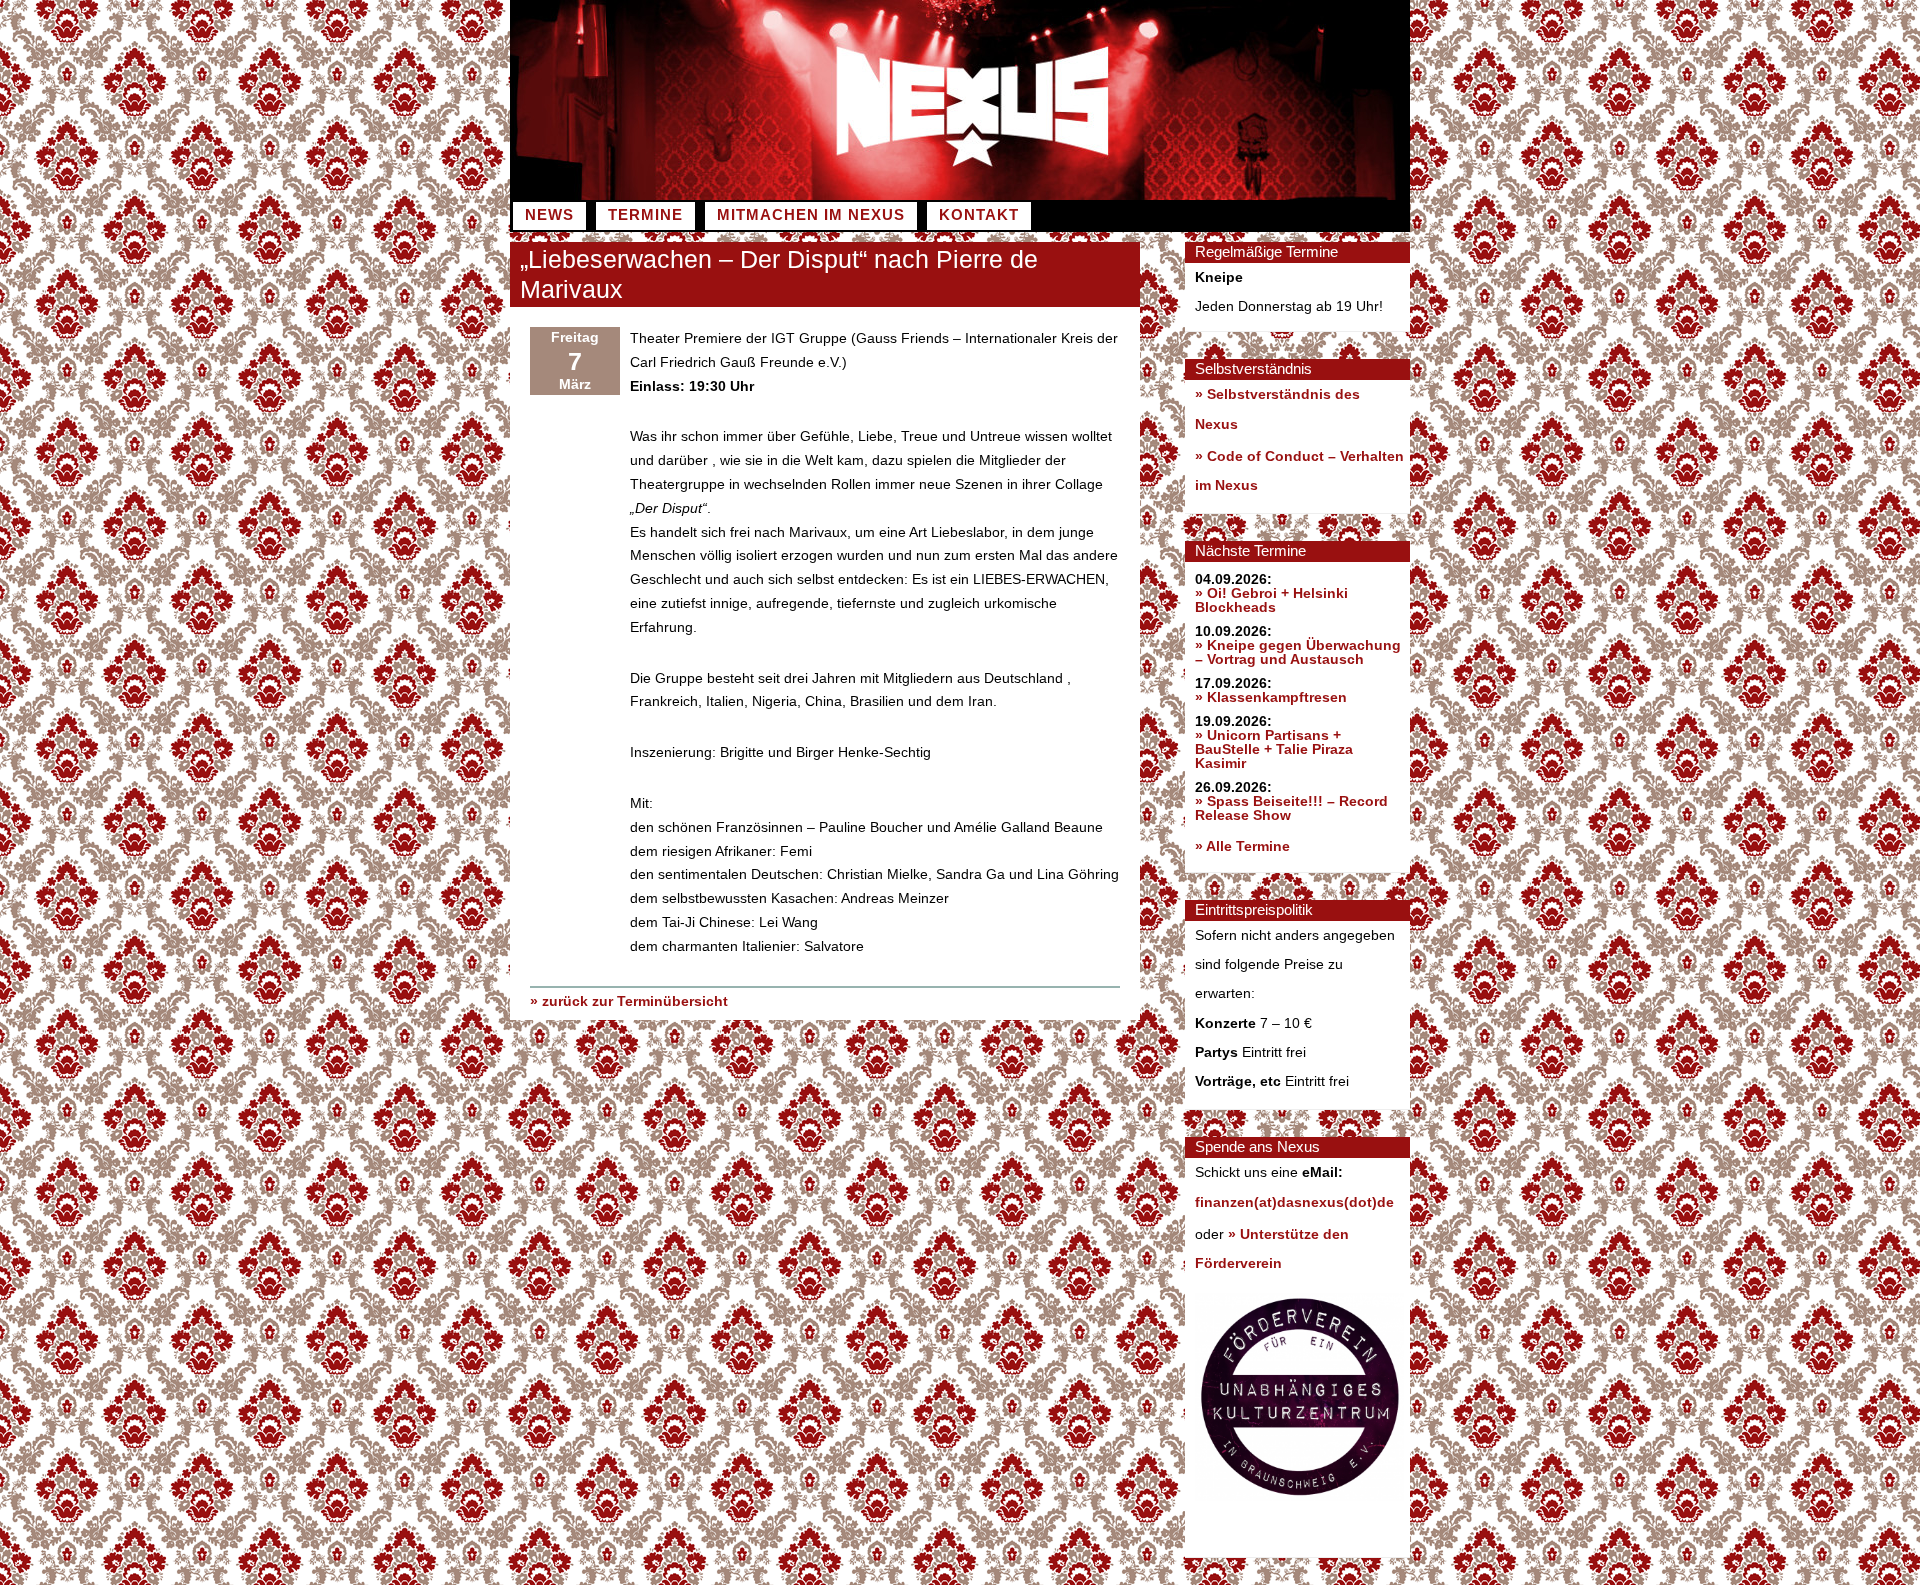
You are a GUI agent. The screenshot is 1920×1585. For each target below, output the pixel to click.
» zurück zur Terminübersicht (629, 1001)
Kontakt (979, 215)
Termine (645, 215)
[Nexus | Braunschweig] (1185, 195)
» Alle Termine (1242, 846)
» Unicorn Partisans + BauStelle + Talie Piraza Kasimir (1274, 749)
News (549, 215)
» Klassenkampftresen (1271, 697)
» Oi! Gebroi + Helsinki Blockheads (1271, 600)
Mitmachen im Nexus (811, 215)
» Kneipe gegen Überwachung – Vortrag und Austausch (1298, 652)
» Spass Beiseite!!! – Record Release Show (1291, 808)
